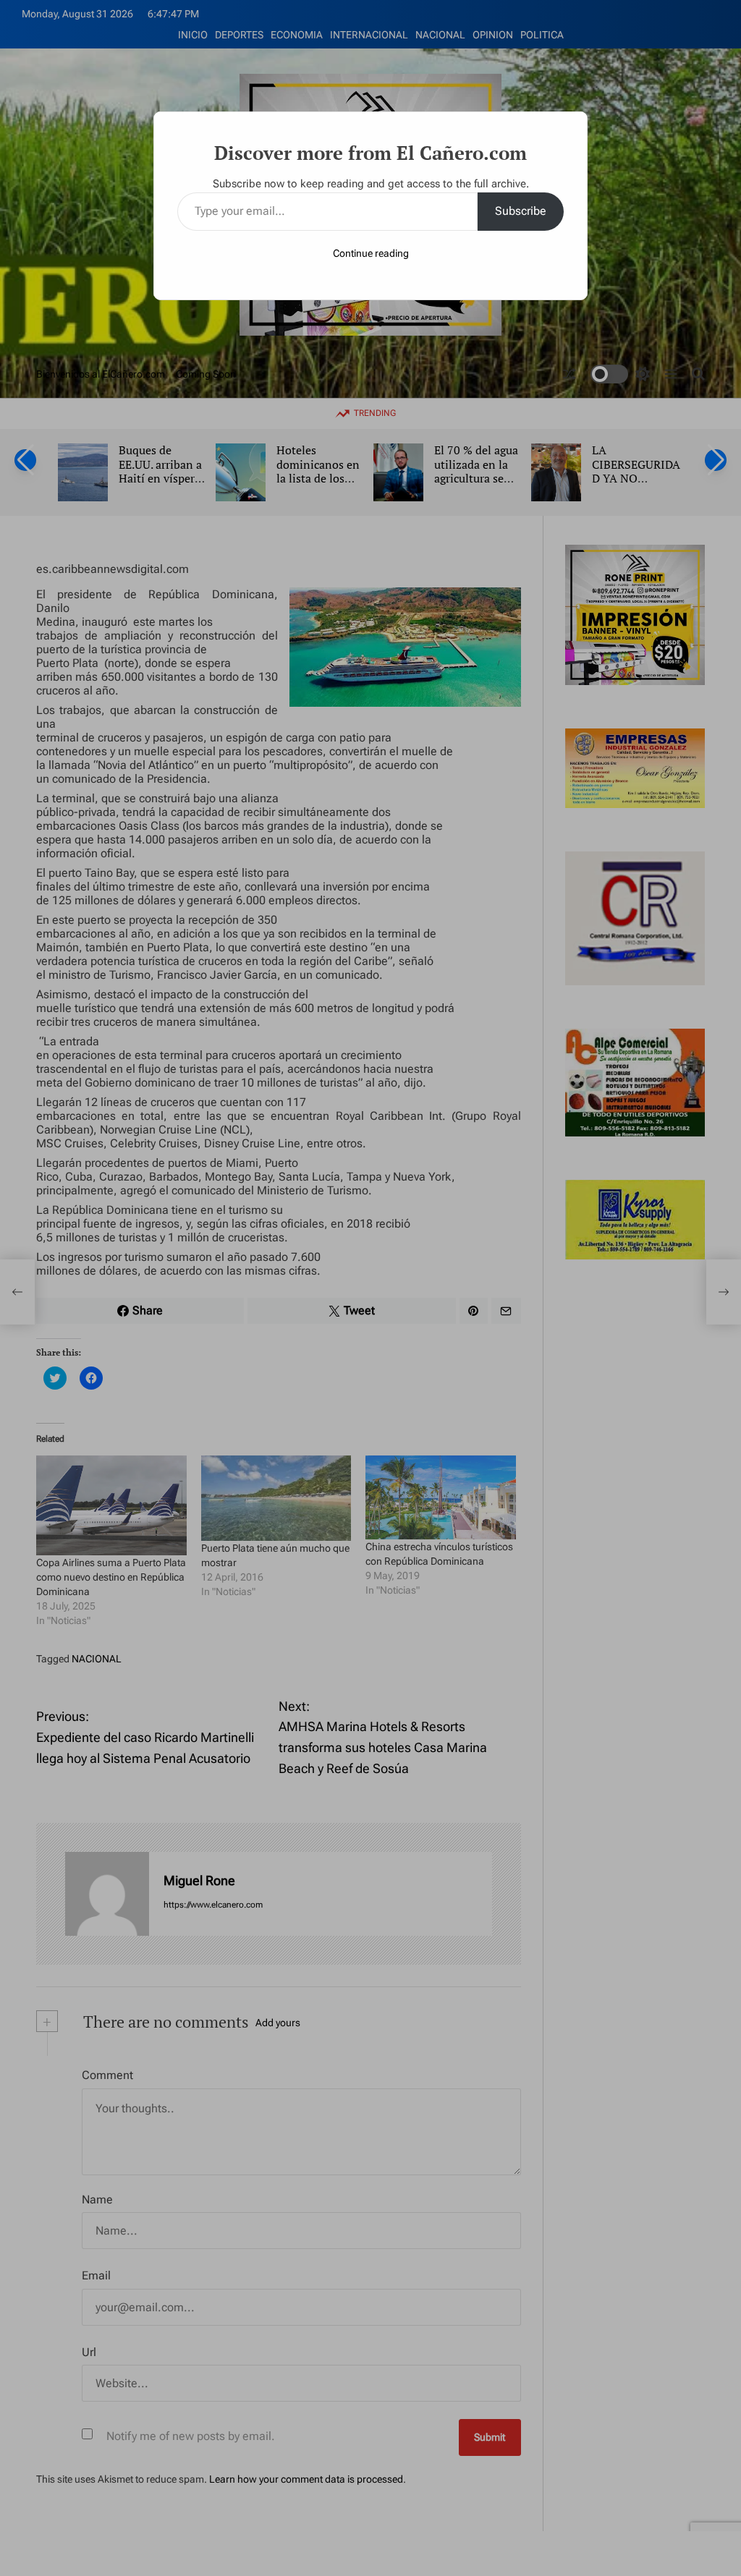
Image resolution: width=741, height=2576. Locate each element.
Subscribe (521, 211)
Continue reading (371, 253)
